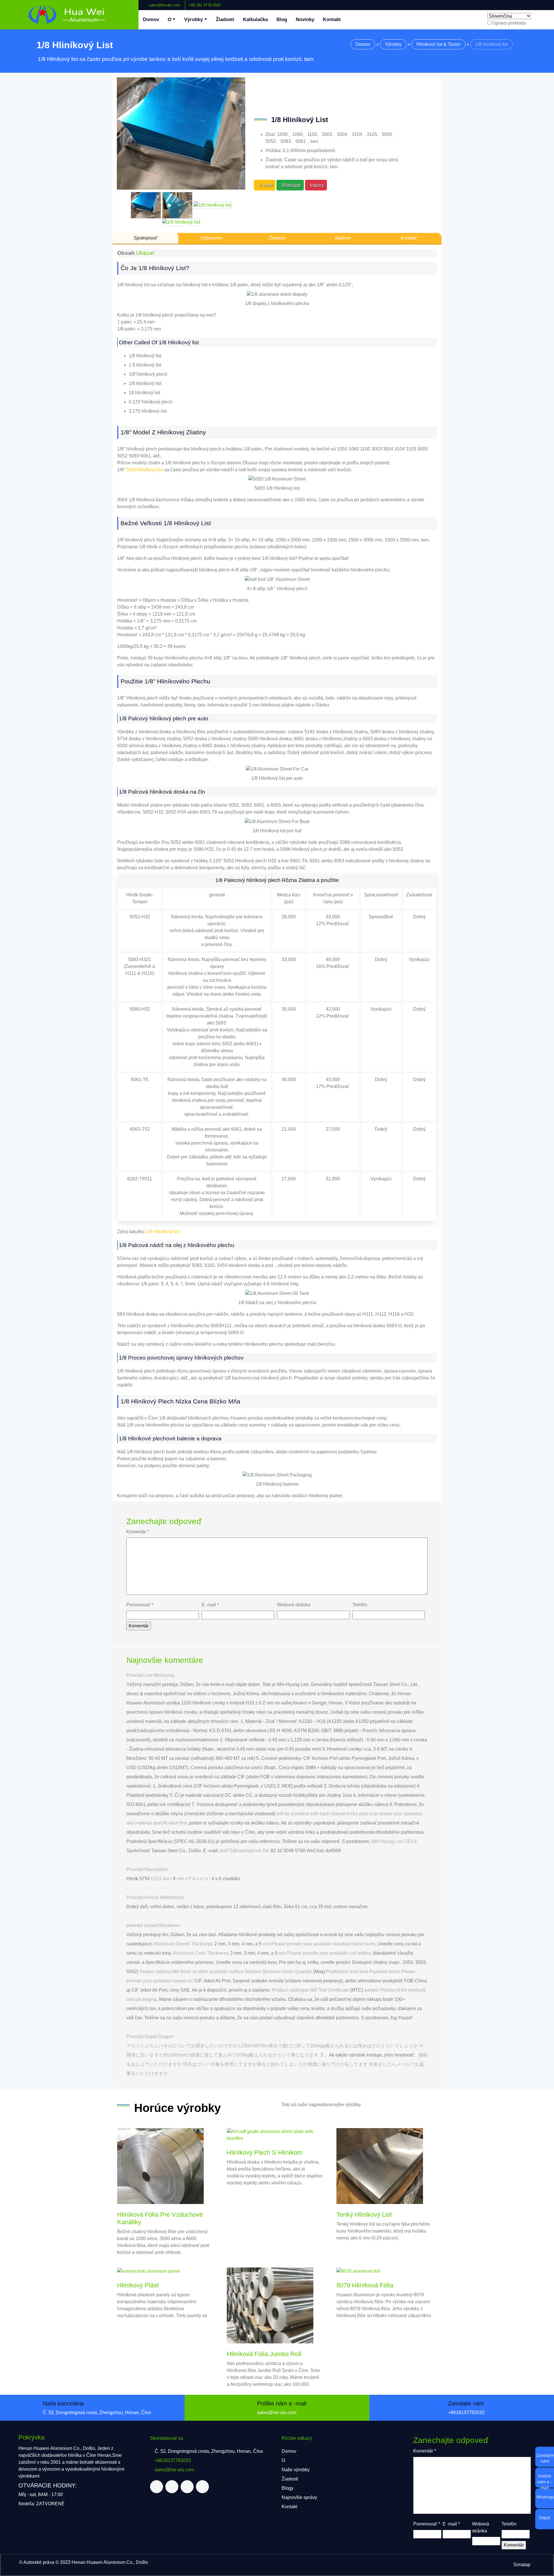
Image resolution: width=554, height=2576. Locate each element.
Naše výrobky (296, 2470)
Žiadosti (225, 19)
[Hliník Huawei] (69, 15)
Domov (151, 19)
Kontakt (332, 19)
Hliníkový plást (138, 2285)
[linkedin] (540, 3)
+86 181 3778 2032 (205, 5)
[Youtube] (545, 3)
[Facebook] (531, 3)
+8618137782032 (466, 2413)
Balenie (343, 238)
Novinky (305, 19)
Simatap (522, 2565)
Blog (282, 19)
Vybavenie (211, 238)
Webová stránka (294, 1605)
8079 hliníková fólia (365, 2285)
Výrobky (193, 19)
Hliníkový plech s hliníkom (265, 2152)
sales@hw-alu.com (164, 5)
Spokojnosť (145, 238)
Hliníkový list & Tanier (438, 44)
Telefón (360, 1605)
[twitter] (536, 3)
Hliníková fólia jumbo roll (264, 2354)
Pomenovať (140, 1605)
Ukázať (145, 253)
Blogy (288, 2488)
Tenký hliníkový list (364, 2215)
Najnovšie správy (299, 2497)
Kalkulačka (255, 19)
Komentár (138, 1532)
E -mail (210, 1605)
